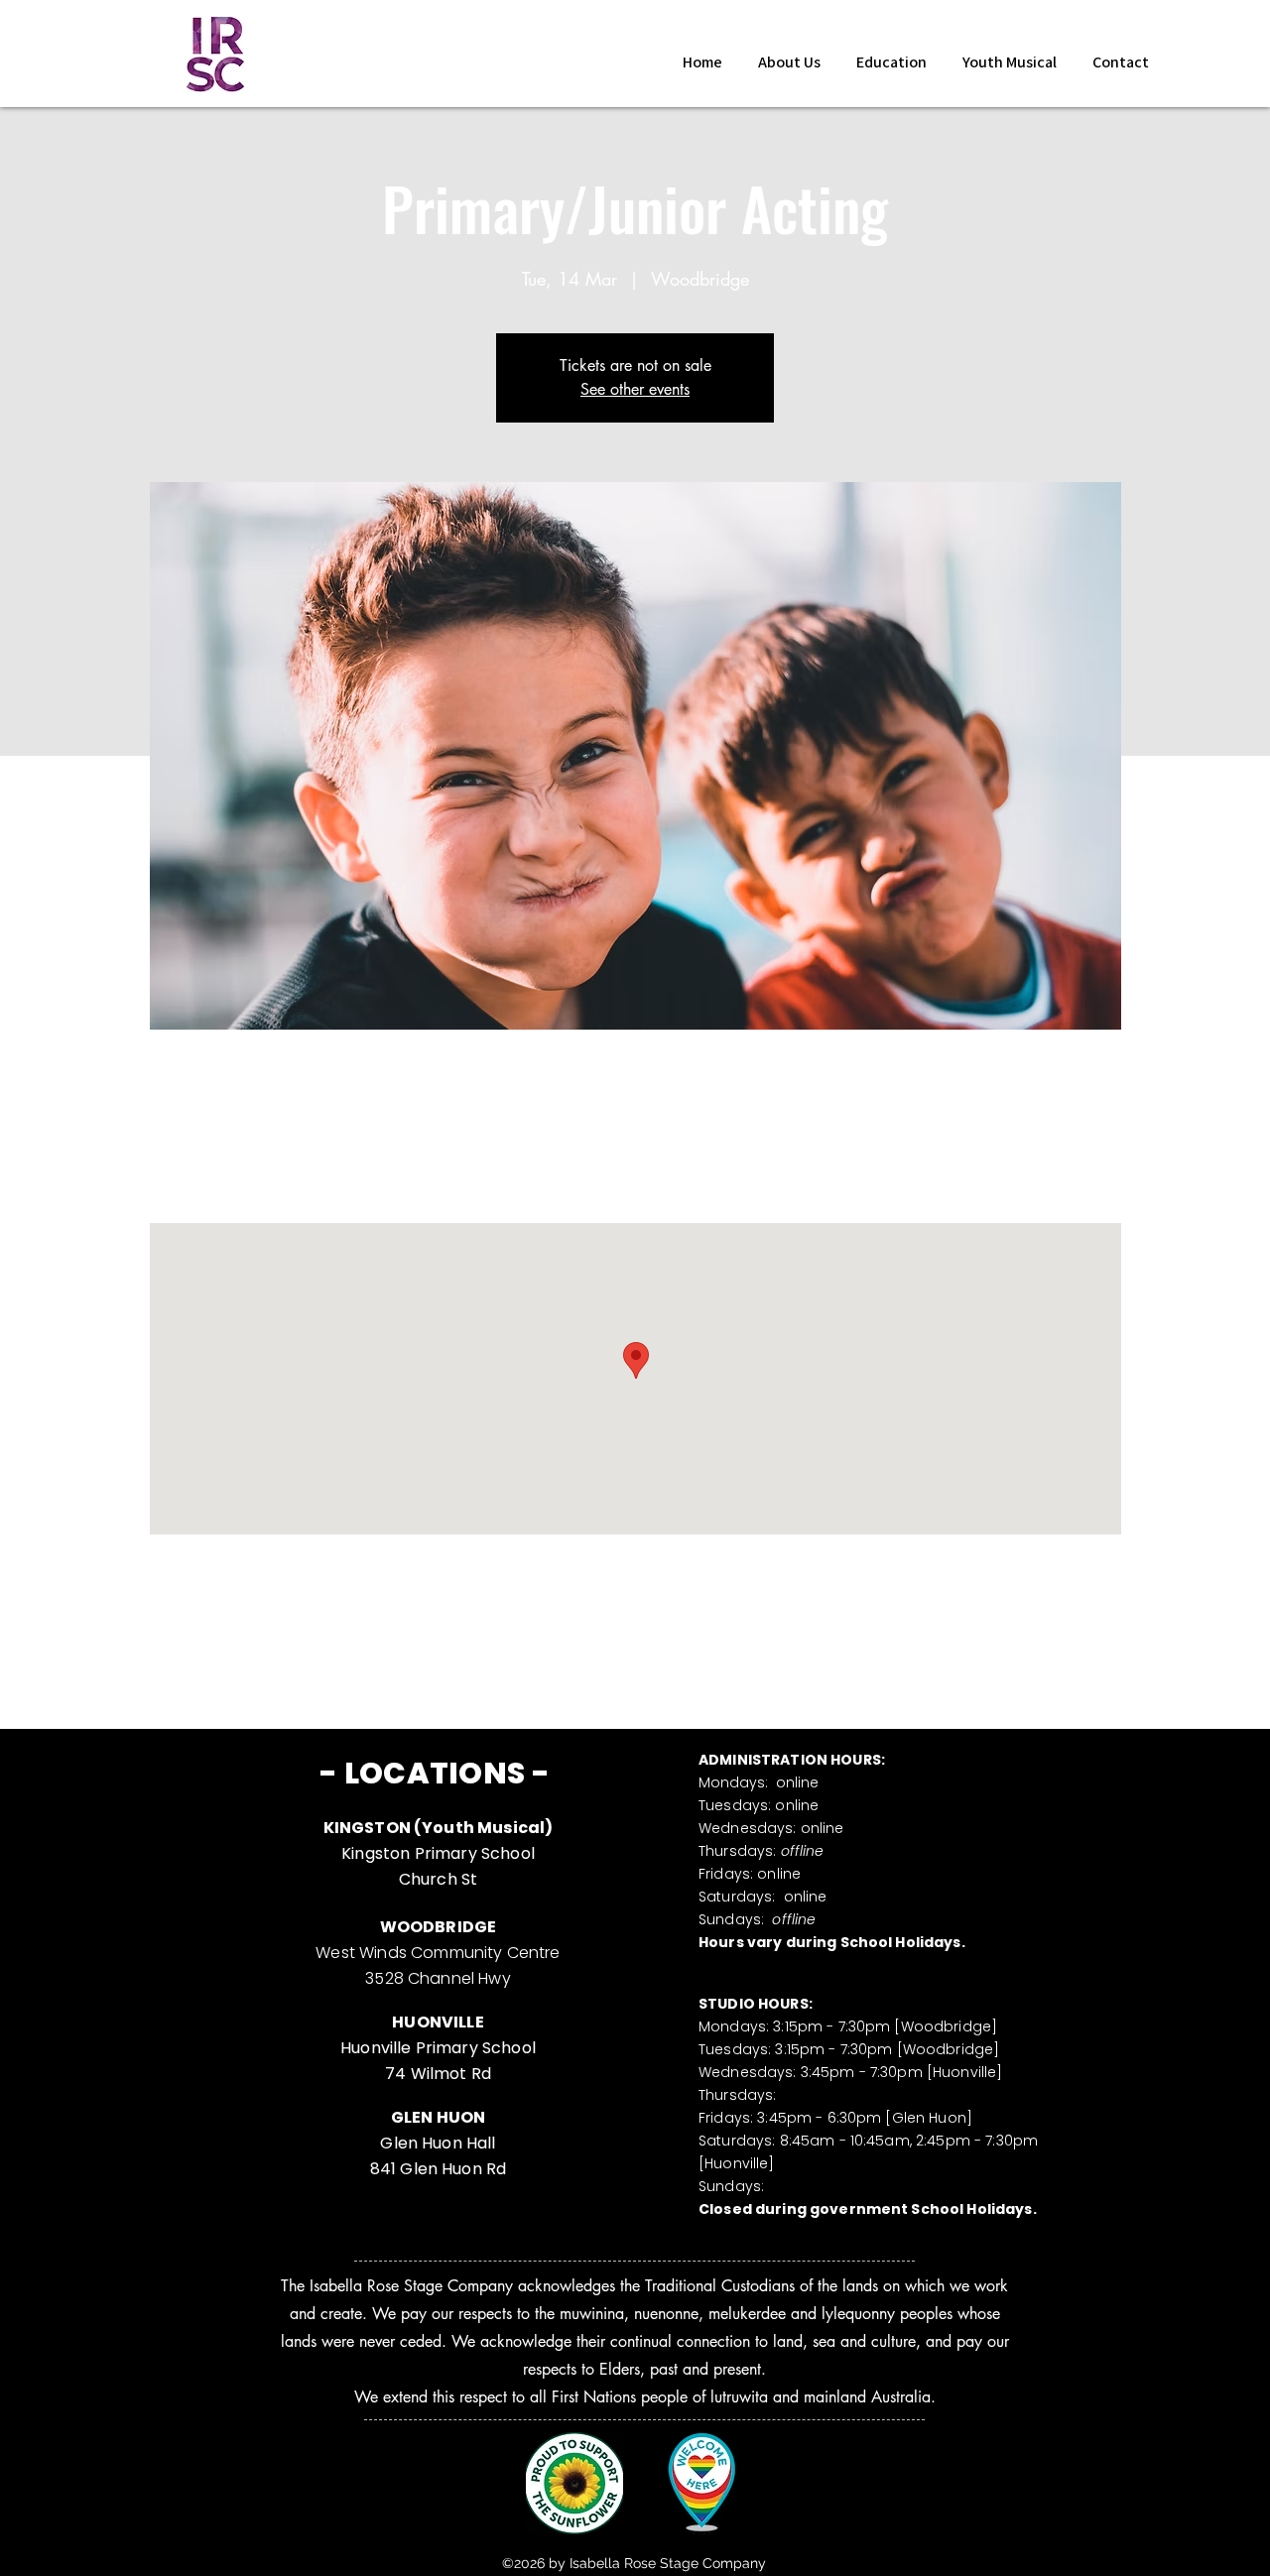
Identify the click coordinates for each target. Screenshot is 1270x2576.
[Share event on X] (275, 1666)
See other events (635, 389)
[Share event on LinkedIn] (324, 1666)
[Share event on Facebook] (227, 1666)
